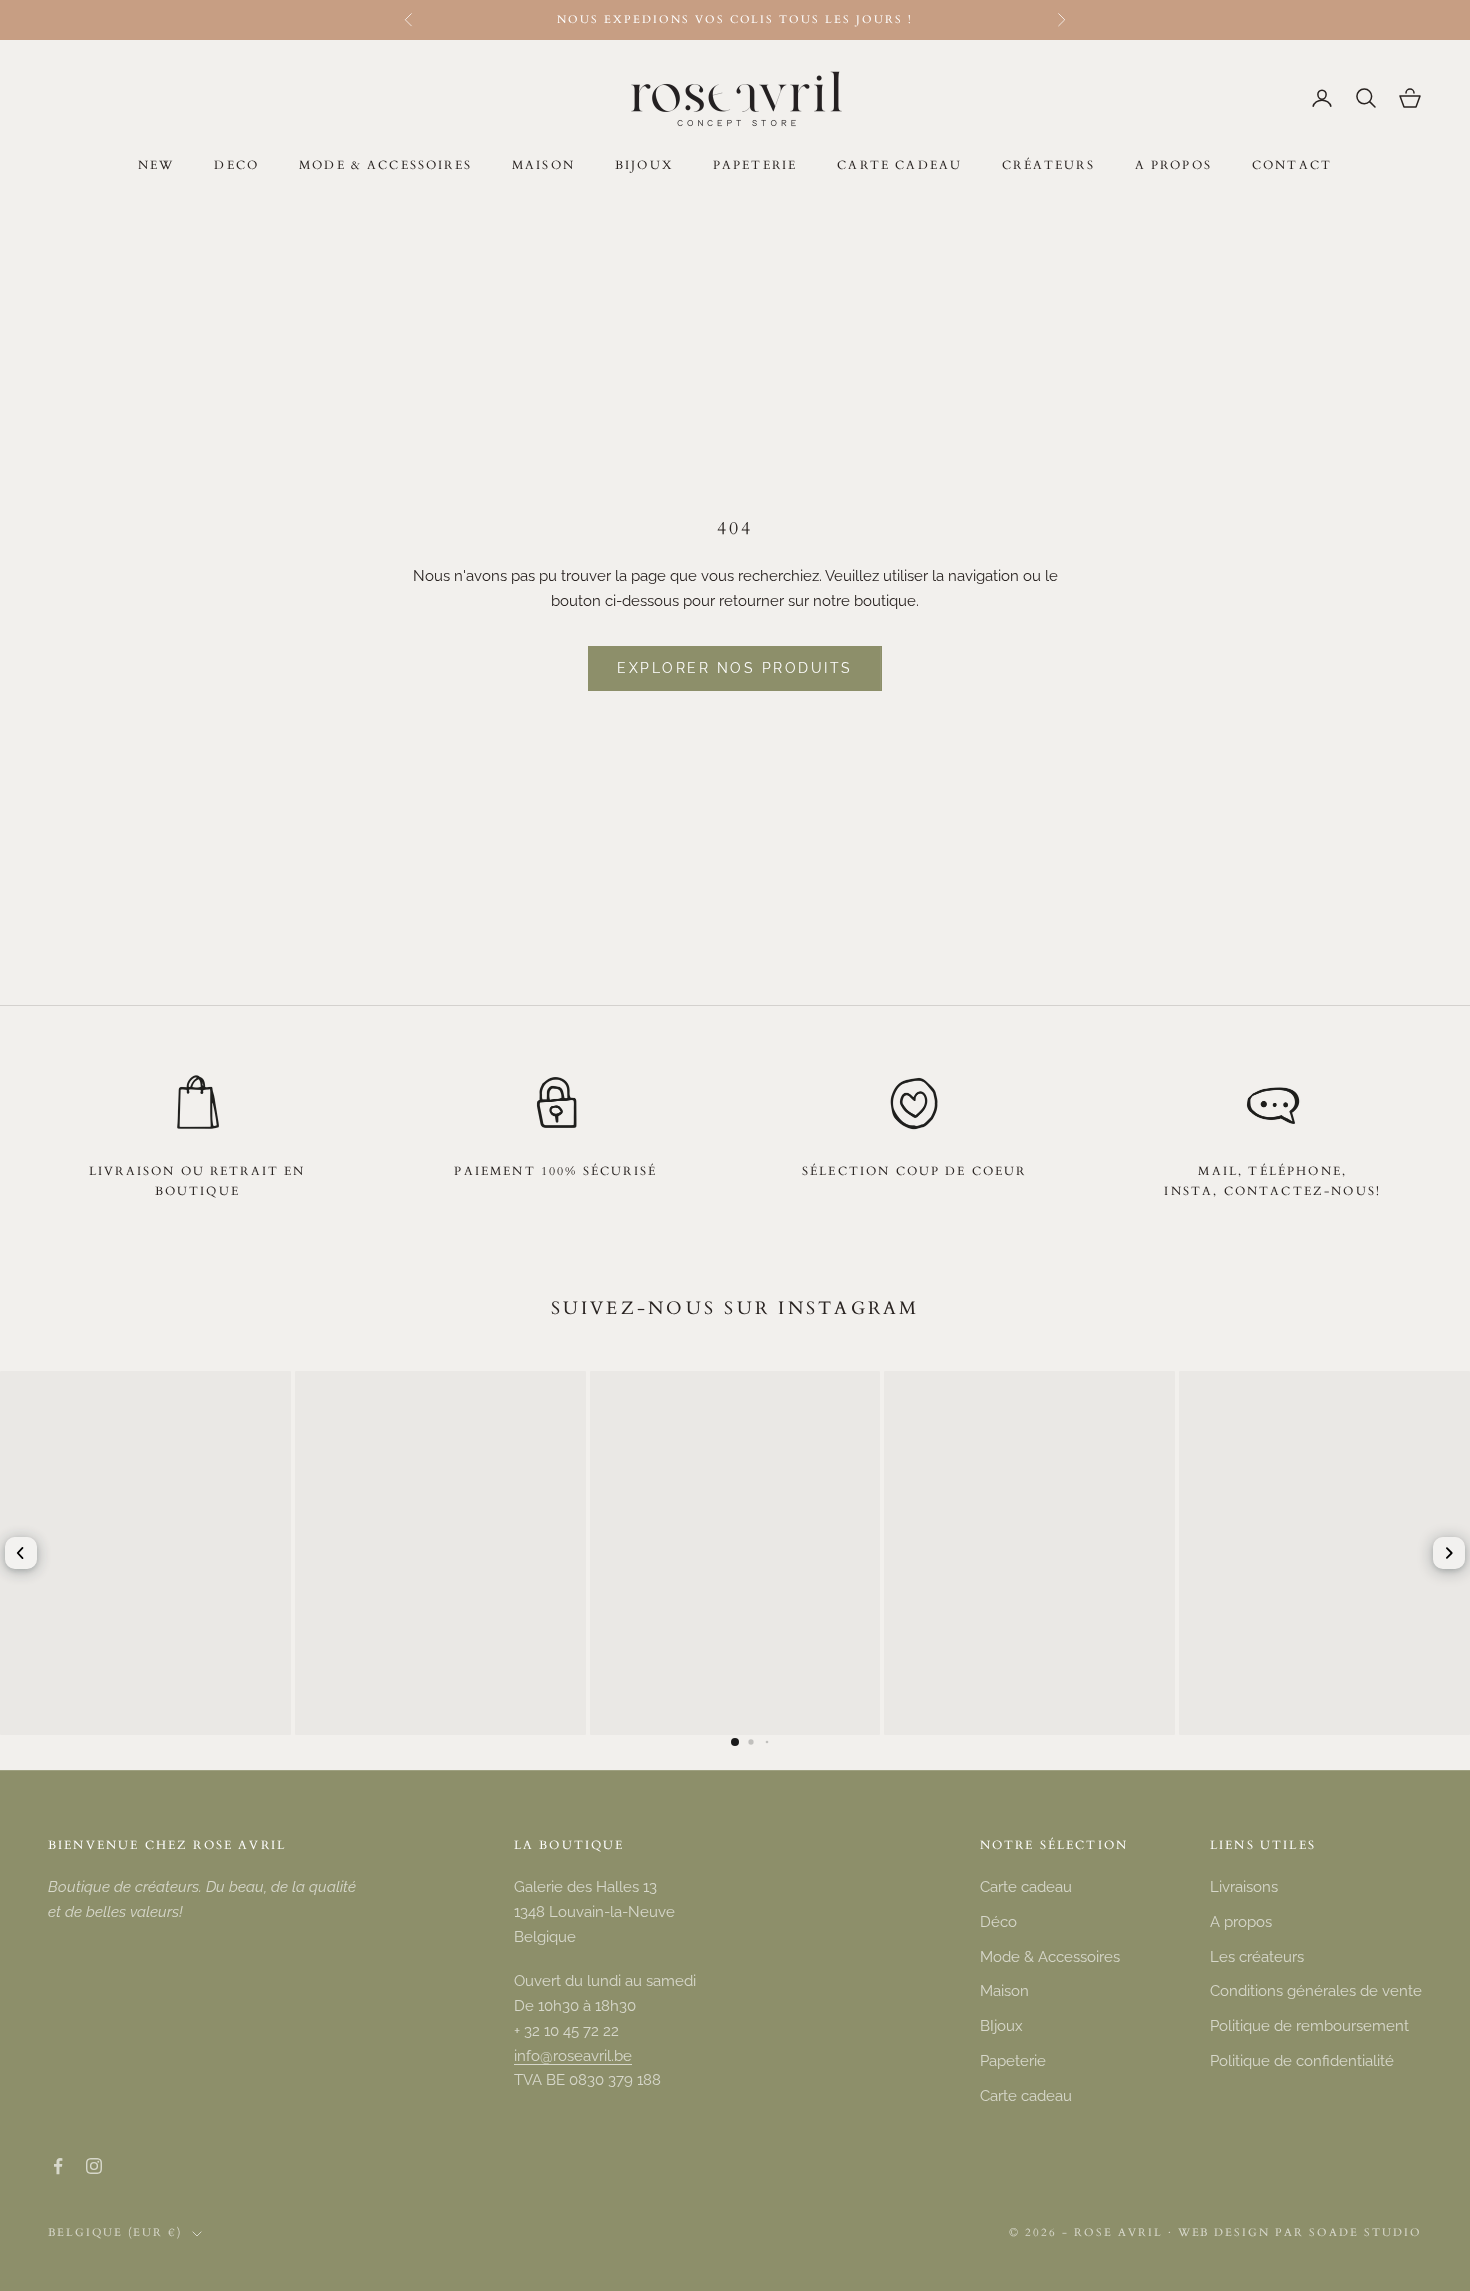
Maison (1004, 1991)
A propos (1241, 1922)
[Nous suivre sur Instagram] (94, 2166)
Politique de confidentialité (1302, 2061)
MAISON (543, 165)
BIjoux (1001, 2026)
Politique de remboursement (1309, 2026)
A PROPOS (1173, 165)
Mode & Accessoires (1050, 1957)
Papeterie (1013, 2061)
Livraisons (1244, 1887)
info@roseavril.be (573, 2056)
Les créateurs (1257, 1957)
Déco (998, 1922)
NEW (156, 165)
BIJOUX (644, 165)
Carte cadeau (1026, 1887)
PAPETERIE (755, 165)
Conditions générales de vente (1316, 1991)
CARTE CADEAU (899, 165)
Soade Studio (1365, 2232)
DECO (236, 165)
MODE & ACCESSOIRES (385, 165)
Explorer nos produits (735, 668)
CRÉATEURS (1048, 165)
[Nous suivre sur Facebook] (58, 2166)
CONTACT (1292, 165)
